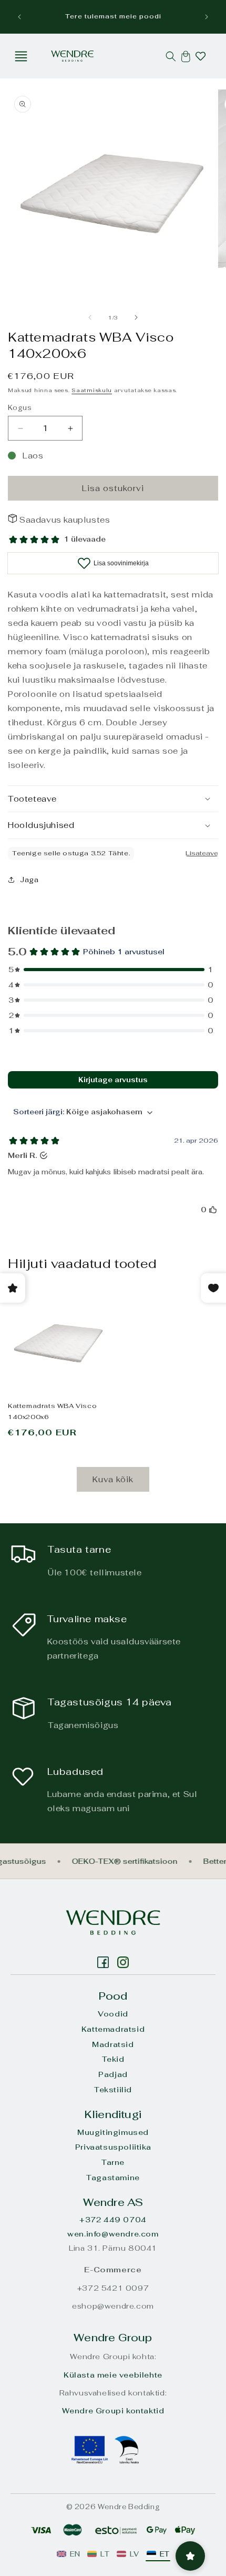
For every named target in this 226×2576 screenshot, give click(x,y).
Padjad (113, 2074)
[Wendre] (113, 1923)
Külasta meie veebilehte (113, 2375)
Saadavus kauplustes (65, 520)
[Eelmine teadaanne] (19, 17)
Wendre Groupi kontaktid (113, 2411)
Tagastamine (113, 2178)
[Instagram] (103, 1962)
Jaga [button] (29, 880)
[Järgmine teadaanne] (207, 17)
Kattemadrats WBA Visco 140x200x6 (52, 1411)
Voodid (113, 2014)
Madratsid (113, 2044)
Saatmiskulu (92, 390)
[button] (21, 56)
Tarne (113, 2162)
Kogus (20, 408)
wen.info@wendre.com (113, 2234)
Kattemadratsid (113, 2029)
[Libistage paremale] (136, 317)
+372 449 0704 (113, 2220)
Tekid (113, 2059)
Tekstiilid (113, 2090)
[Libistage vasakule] (90, 317)
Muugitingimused (113, 2132)
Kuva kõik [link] (113, 1479)
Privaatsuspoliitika (113, 2147)
